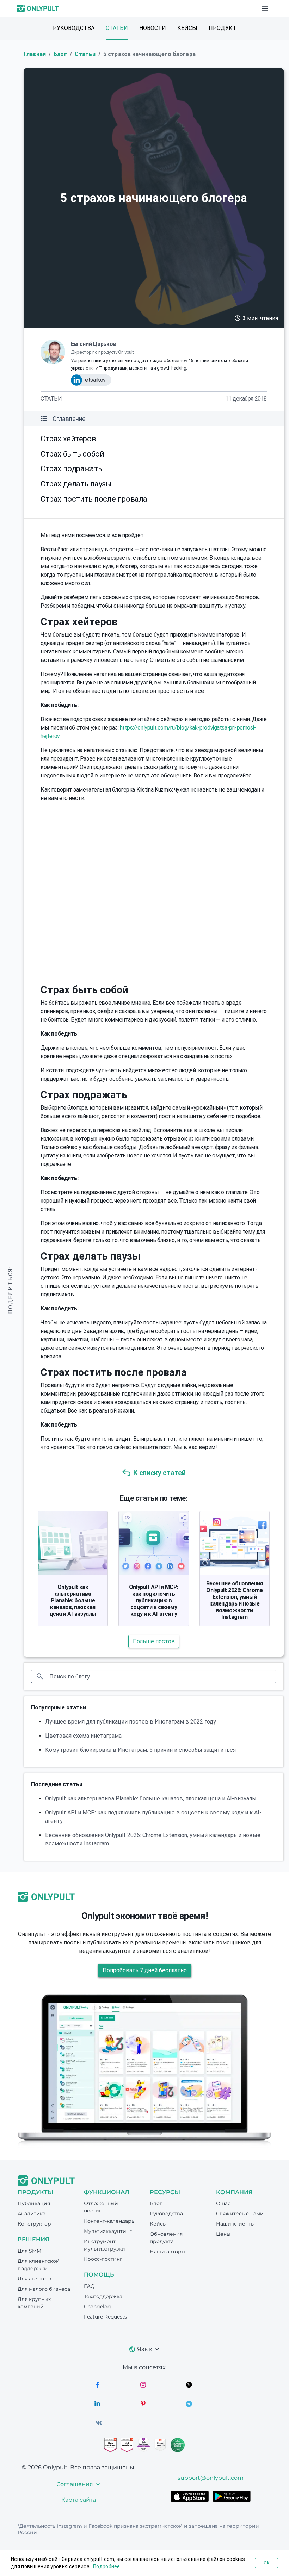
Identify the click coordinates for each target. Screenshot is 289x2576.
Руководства (74, 28)
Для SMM (29, 2251)
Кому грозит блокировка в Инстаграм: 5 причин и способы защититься (140, 1750)
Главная (35, 54)
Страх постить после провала (94, 499)
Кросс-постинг (103, 2259)
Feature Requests (105, 2317)
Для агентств (35, 2279)
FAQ (89, 2286)
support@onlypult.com (211, 2478)
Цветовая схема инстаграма (83, 1736)
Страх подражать (71, 469)
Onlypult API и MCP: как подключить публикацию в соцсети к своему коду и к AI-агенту (154, 1600)
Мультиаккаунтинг (108, 2231)
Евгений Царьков (93, 344)
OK (266, 2563)
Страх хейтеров (68, 439)
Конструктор (34, 2224)
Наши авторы (168, 2252)
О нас (223, 2203)
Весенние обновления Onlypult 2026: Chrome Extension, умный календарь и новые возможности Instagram (235, 1600)
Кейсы (187, 28)
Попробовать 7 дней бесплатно (145, 1970)
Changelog (97, 2307)
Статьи (117, 28)
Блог (60, 54)
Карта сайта (79, 2500)
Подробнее (107, 2566)
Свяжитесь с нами (240, 2214)
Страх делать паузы (76, 484)
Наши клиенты (235, 2224)
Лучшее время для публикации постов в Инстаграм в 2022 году (131, 1722)
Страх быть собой (72, 454)
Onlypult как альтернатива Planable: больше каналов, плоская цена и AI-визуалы (73, 1600)
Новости (153, 28)
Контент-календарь (109, 2221)
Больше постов (154, 1641)
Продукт (223, 28)
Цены (223, 2234)
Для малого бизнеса (44, 2289)
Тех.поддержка (103, 2296)
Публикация (34, 2203)
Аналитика (32, 2214)
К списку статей (159, 1473)
